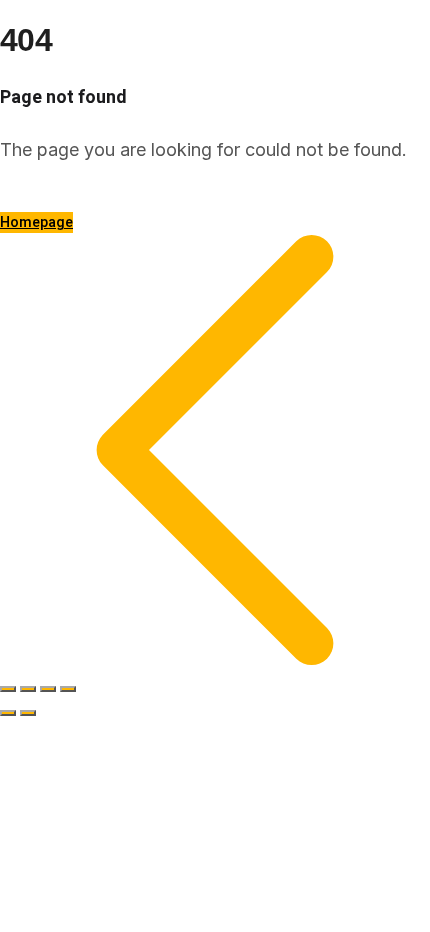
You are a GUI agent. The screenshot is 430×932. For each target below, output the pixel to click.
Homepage (36, 222)
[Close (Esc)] (68, 689)
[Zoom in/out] (8, 689)
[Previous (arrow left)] (8, 713)
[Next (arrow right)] (28, 713)
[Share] (48, 689)
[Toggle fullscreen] (28, 689)
